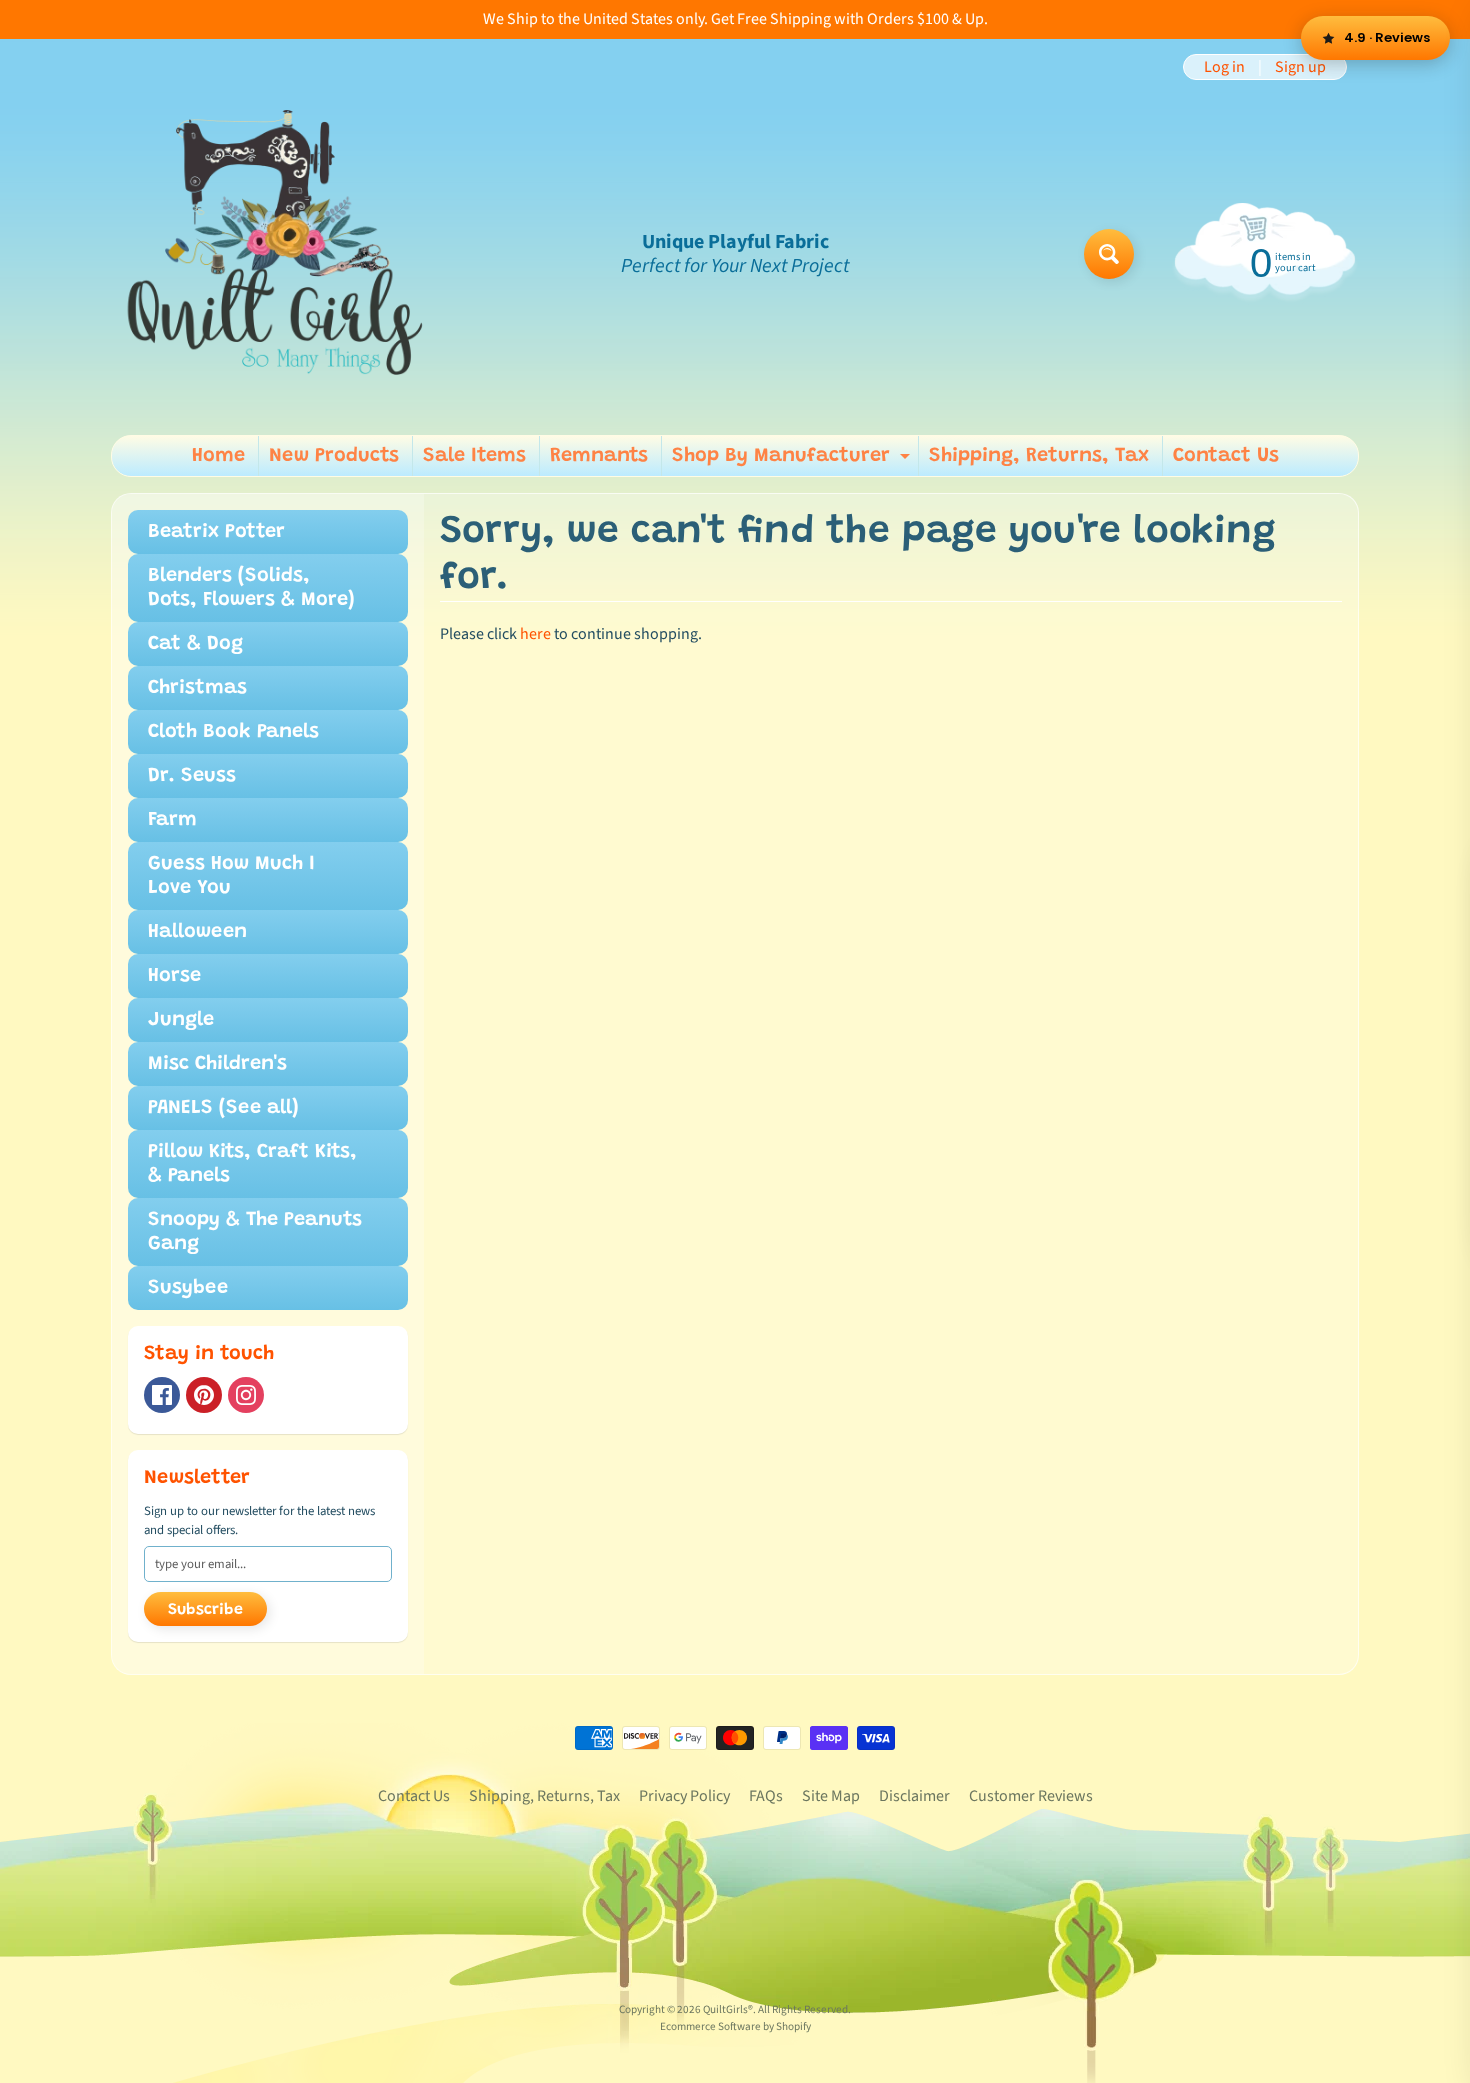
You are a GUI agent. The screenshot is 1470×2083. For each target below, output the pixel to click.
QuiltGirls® (728, 2009)
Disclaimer (914, 1796)
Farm (172, 820)
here (535, 634)
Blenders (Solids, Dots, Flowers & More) (251, 588)
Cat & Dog (195, 644)
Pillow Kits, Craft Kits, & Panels (252, 1164)
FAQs (766, 1796)
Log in (1224, 67)
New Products (334, 456)
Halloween (197, 932)
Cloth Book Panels (233, 732)
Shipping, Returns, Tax (1039, 456)
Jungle (181, 1020)
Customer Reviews (1031, 1796)
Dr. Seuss (192, 776)
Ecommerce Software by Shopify (735, 2026)
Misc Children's (217, 1064)
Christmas (197, 688)
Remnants (599, 456)
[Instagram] (246, 1395)
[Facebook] (162, 1395)
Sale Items (474, 456)
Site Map (831, 1796)
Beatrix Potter (216, 532)
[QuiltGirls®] (276, 254)
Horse (174, 976)
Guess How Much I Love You (231, 876)
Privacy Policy (684, 1796)
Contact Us (1226, 456)
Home (218, 456)
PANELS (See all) (223, 1108)
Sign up (1300, 67)
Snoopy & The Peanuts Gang (255, 1232)
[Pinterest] (204, 1395)
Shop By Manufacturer (793, 461)
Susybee (188, 1288)
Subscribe (205, 1610)
